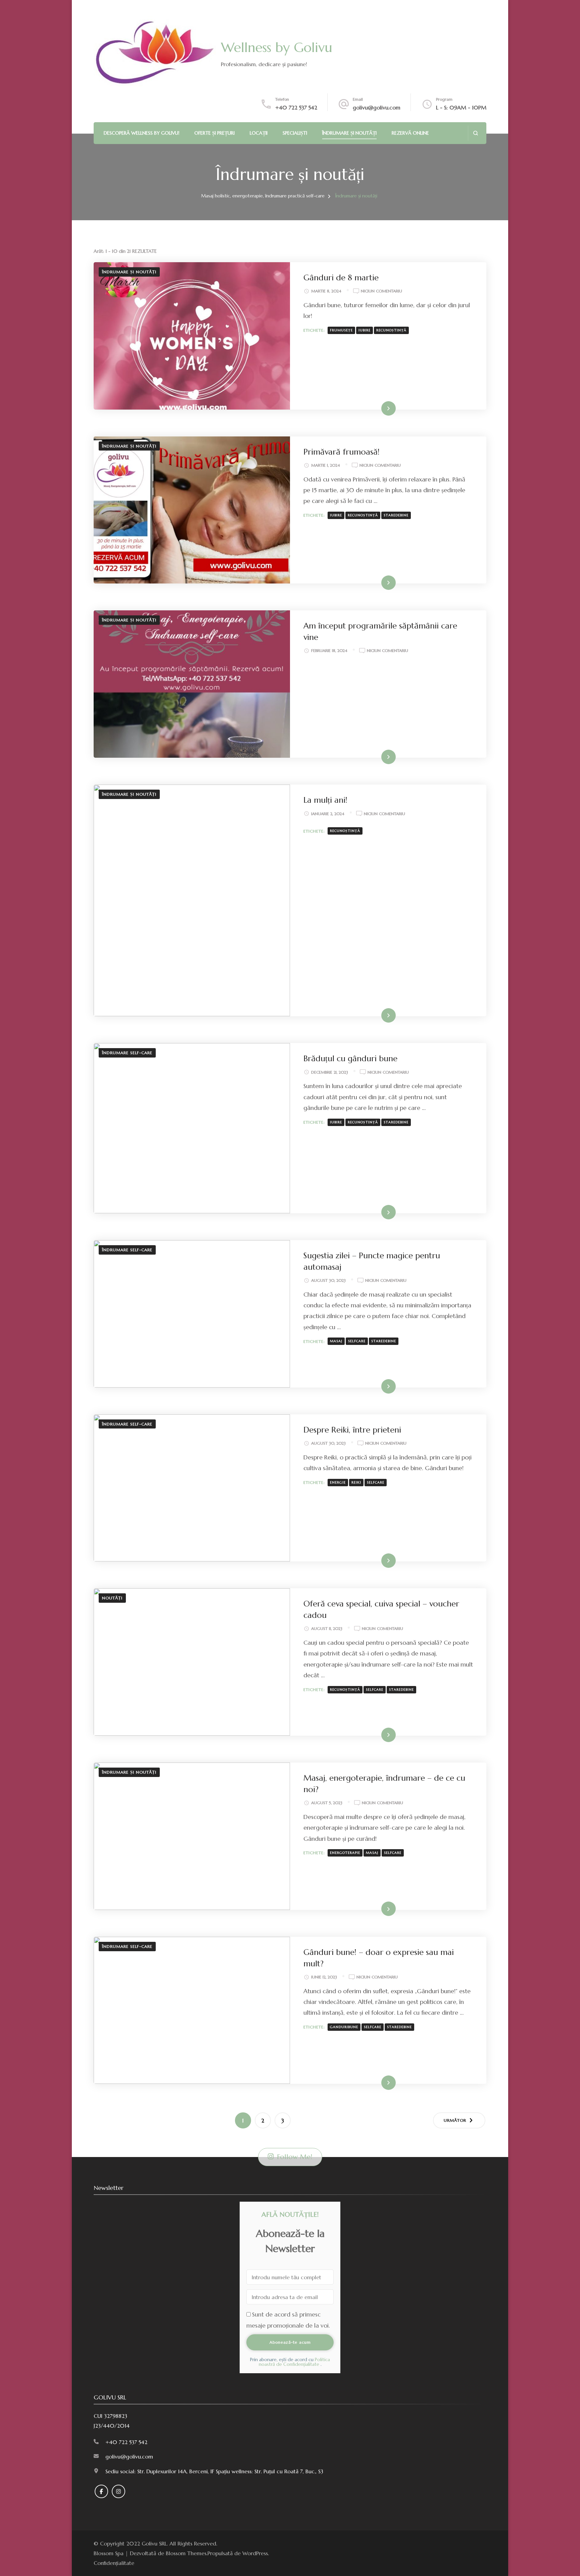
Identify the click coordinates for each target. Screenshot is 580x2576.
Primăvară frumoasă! (342, 452)
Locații (259, 133)
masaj (336, 1341)
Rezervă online (410, 133)
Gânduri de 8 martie (341, 278)
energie (338, 1482)
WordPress (255, 2553)
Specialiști (295, 133)
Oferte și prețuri (214, 133)
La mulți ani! (325, 800)
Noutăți (112, 1598)
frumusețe (341, 330)
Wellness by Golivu (277, 47)
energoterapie (345, 1853)
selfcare (357, 1341)
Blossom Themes (186, 2553)
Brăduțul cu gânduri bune (350, 1059)
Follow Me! (295, 2157)
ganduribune (344, 2027)
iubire (365, 330)
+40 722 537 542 (296, 107)
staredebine (396, 515)
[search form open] (475, 133)
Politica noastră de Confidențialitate (295, 2362)
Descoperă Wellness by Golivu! (141, 133)
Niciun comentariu (381, 291)
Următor (455, 2120)
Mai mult (379, 408)
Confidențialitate (114, 2563)
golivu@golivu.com (377, 107)
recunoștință (391, 330)
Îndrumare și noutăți (349, 133)
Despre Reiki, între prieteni (352, 1430)
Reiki (356, 1482)
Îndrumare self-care (127, 1053)
